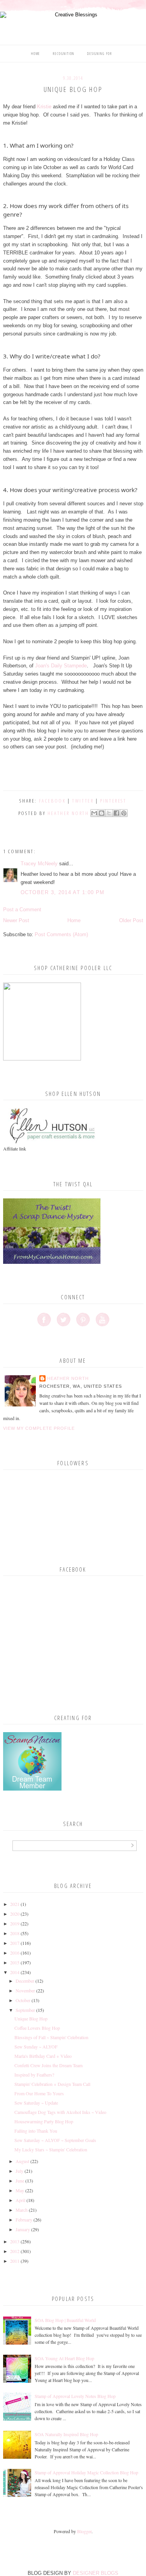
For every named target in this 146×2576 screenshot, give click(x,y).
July (19, 2171)
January (23, 2229)
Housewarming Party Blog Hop (44, 2121)
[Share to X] (109, 813)
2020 (15, 1914)
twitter (83, 801)
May (20, 2190)
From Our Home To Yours (39, 2093)
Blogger (84, 2531)
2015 (15, 1962)
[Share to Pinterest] (124, 813)
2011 (15, 2261)
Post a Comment (22, 910)
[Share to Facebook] (116, 813)
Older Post (131, 920)
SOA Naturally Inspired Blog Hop (66, 2434)
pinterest (113, 801)
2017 (15, 1943)
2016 (15, 1953)
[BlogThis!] (102, 813)
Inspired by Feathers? (34, 2075)
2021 (15, 1904)
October (23, 2000)
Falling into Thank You (36, 2131)
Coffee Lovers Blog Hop (37, 2028)
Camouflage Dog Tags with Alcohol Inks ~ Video (60, 2112)
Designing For (100, 54)
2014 (15, 1972)
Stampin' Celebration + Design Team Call (52, 2084)
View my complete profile (39, 1428)
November (25, 1990)
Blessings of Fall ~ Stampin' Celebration (51, 2037)
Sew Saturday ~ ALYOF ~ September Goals (55, 2140)
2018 (15, 1933)
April (20, 2200)
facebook (52, 801)
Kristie (44, 107)
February (24, 2220)
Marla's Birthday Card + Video (43, 2056)
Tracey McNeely (39, 864)
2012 (15, 2251)
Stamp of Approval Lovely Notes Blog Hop (75, 2396)
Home (36, 54)
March (22, 2210)
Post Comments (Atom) (61, 934)
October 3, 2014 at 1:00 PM (63, 892)
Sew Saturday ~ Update (36, 2103)
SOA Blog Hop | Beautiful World (65, 2320)
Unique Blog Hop (31, 2018)
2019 (15, 1923)
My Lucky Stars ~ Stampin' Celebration (51, 2149)
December (25, 1981)
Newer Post (16, 920)
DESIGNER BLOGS (96, 2573)
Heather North (68, 1378)
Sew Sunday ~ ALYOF (36, 2047)
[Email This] (94, 813)
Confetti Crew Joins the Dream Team (48, 2065)
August (22, 2161)
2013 (15, 2241)
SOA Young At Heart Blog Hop (64, 2358)
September (25, 2010)
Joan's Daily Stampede (61, 666)
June (20, 2181)
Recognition (64, 54)
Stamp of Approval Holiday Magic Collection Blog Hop (86, 2472)
